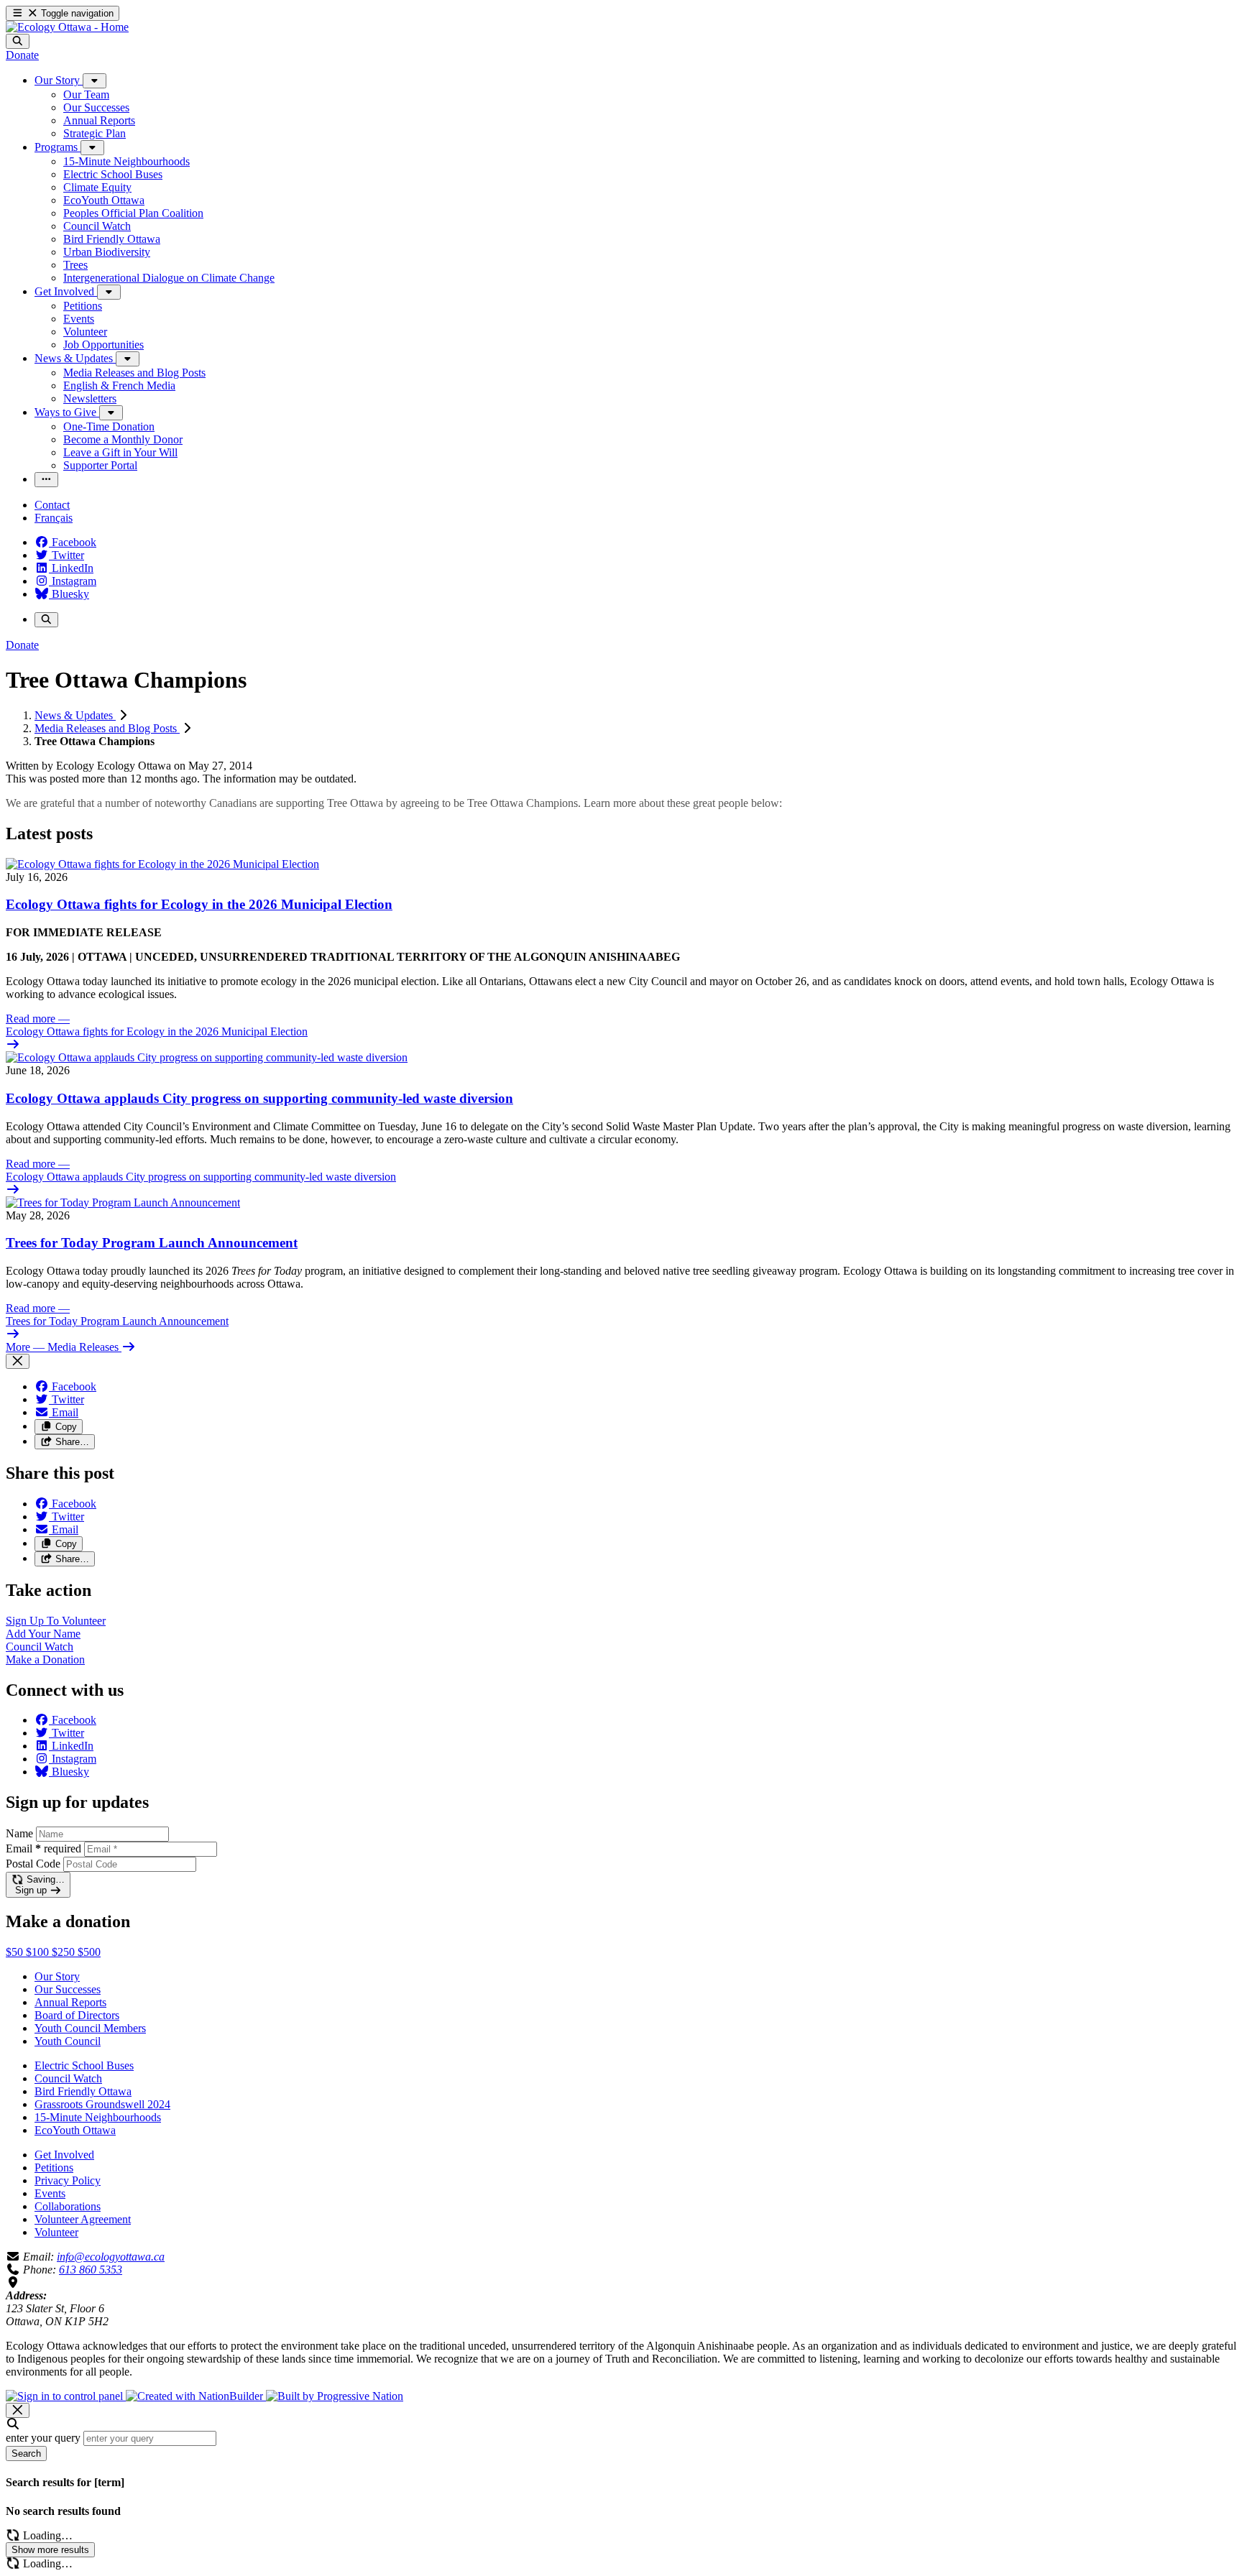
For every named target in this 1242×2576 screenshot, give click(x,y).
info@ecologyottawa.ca (111, 2257)
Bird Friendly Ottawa (83, 2091)
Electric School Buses (84, 2065)
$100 (39, 1952)
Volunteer (56, 2232)
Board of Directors (77, 2015)
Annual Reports (70, 2002)
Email (43, 1848)
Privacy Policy (68, 2180)
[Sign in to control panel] (66, 2396)
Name (19, 1833)
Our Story (57, 1976)
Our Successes (68, 1989)
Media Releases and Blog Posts (107, 728)
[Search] (18, 41)
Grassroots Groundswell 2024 (102, 2104)
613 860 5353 (91, 2270)
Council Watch (68, 2078)
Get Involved (64, 2155)
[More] (95, 81)
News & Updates (75, 715)
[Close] (18, 1361)
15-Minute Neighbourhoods (98, 2117)
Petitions (54, 2168)
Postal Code (33, 1864)
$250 (65, 1952)
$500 (89, 1952)
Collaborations (68, 2206)
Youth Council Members (90, 2028)
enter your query (43, 2438)
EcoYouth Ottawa (75, 2130)
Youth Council (68, 2041)
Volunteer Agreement (83, 2219)
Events (50, 2193)
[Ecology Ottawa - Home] (67, 27)
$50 (16, 1952)
